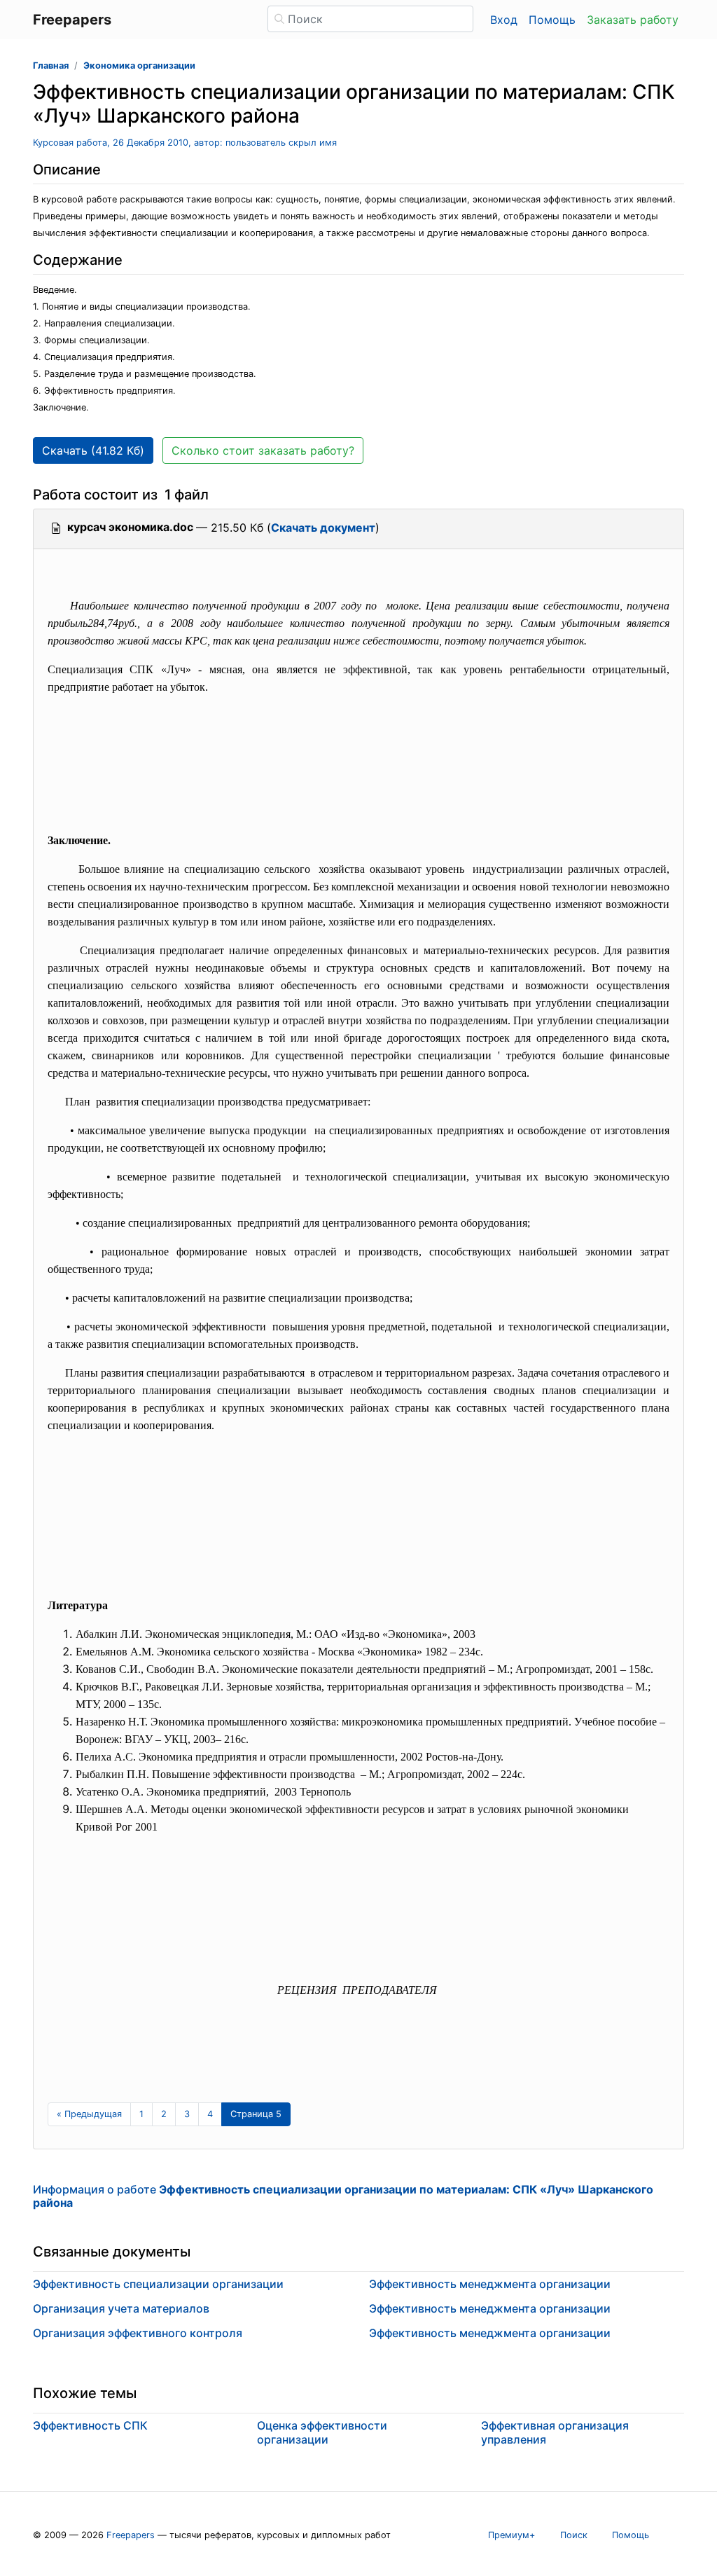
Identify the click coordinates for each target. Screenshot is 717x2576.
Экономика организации (139, 66)
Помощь (552, 20)
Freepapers (131, 2535)
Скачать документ (323, 528)
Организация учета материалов (121, 2308)
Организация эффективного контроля (138, 2333)
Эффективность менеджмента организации (490, 2284)
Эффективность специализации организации (158, 2284)
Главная (51, 66)
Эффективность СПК (90, 2425)
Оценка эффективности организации (322, 2432)
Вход (504, 20)
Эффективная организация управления (555, 2432)
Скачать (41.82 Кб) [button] (93, 450)
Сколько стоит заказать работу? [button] (263, 450)
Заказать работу (633, 20)
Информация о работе (343, 2196)
